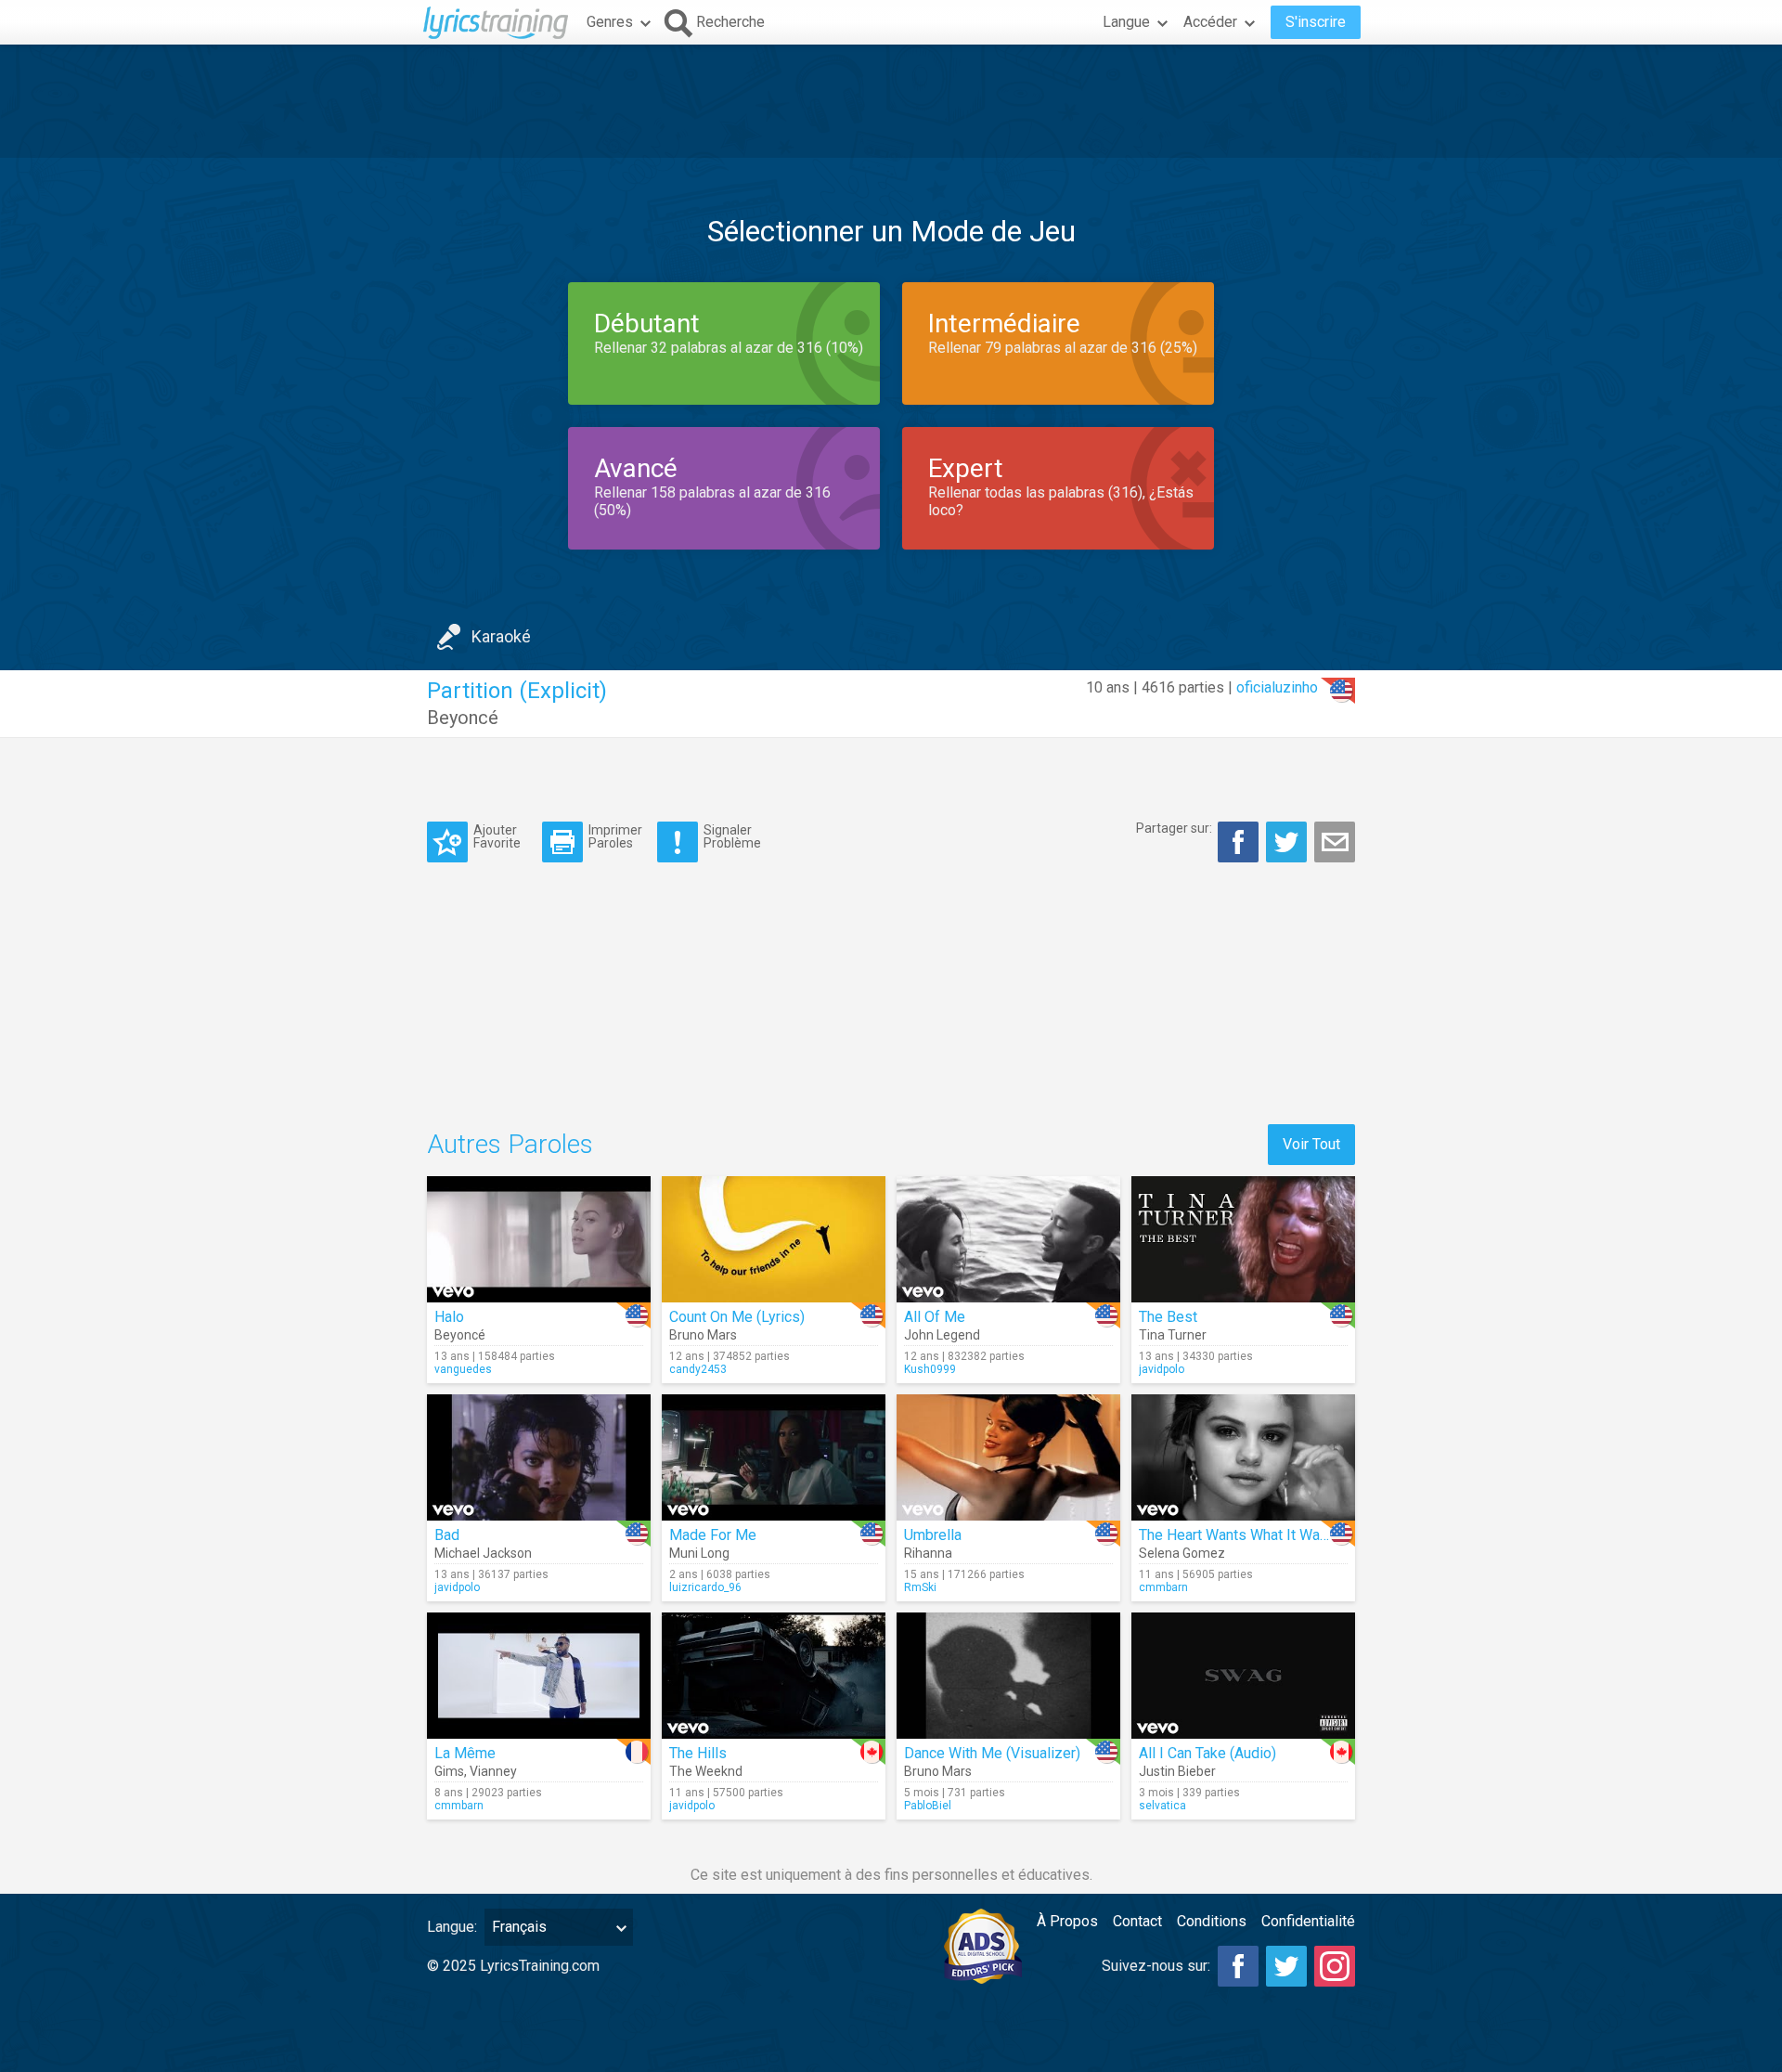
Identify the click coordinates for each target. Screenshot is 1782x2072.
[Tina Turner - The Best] (1243, 1239)
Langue (1126, 22)
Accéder (1210, 22)
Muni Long (699, 1553)
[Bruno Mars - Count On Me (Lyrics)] (774, 1239)
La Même (465, 1753)
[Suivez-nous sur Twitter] (1286, 1966)
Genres (610, 22)
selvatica (1162, 1806)
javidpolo (1162, 1369)
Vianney (493, 1771)
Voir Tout (1311, 1144)
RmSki (920, 1587)
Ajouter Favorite (497, 836)
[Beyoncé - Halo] (539, 1239)
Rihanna (928, 1553)
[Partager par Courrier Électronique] (1335, 842)
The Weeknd (706, 1771)
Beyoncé (463, 718)
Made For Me (713, 1535)
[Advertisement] (891, 101)
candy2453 (698, 1369)
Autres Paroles (510, 1144)
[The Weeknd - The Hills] (774, 1676)
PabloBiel (928, 1806)
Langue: (452, 1927)
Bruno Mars (703, 1335)
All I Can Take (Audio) (1207, 1753)
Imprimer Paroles (615, 836)
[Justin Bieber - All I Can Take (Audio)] (1243, 1676)
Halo (449, 1317)
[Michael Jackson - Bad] (539, 1457)
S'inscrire (1316, 22)
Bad (447, 1535)
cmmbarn (1163, 1587)
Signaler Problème (732, 836)
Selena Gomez (1182, 1553)
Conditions (1212, 1921)
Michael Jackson (483, 1553)
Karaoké (501, 636)
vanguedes (463, 1369)
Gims (449, 1771)
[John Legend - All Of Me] (1008, 1239)
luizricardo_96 (705, 1587)
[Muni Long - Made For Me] (774, 1457)
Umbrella (933, 1535)
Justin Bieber (1177, 1771)
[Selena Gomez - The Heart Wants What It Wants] (1243, 1457)
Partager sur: (1174, 828)
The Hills (698, 1753)
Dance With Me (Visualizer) (992, 1753)
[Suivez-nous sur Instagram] (1335, 1966)
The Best (1168, 1317)
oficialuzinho (1277, 687)
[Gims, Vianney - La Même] (539, 1676)
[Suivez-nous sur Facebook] (1238, 1966)
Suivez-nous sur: (1156, 1966)
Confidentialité (1308, 1921)
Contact (1137, 1921)
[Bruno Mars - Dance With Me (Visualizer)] (1008, 1676)
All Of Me (935, 1317)
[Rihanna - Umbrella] (1008, 1457)
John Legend (942, 1335)
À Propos (1067, 1921)
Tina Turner (1173, 1335)
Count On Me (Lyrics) (737, 1317)
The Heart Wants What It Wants (1240, 1535)
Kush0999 (930, 1369)
